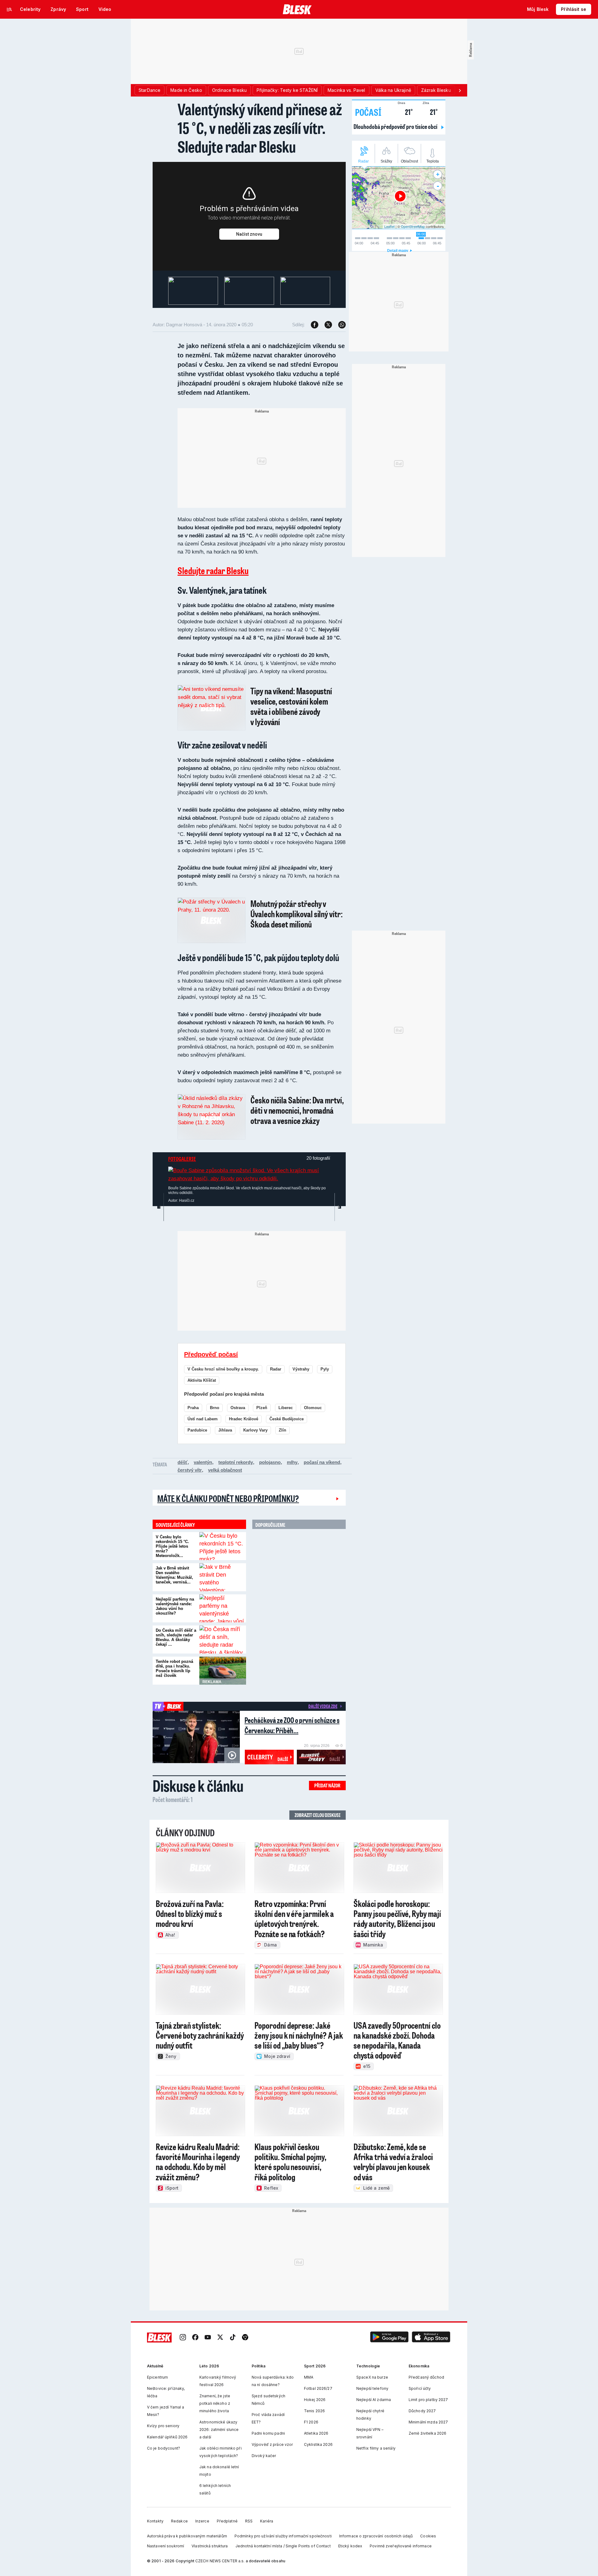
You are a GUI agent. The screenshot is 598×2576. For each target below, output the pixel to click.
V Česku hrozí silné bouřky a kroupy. (223, 1369)
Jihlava (225, 1430)
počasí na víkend (322, 1462)
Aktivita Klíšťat (202, 1380)
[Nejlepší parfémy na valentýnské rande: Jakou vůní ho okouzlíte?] (223, 1608)
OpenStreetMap (413, 226)
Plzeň (262, 1408)
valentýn (203, 1462)
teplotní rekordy (236, 1462)
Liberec (286, 1408)
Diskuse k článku (198, 1786)
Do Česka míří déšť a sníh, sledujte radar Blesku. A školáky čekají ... (176, 1637)
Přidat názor (327, 1785)
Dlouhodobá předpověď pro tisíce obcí (396, 126)
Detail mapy (398, 251)
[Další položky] (460, 90)
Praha (193, 1408)
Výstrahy (301, 1369)
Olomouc (313, 1408)
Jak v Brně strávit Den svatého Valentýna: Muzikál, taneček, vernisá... (174, 1575)
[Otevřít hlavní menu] (9, 9)
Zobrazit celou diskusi (318, 1815)
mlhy (292, 1462)
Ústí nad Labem (203, 1419)
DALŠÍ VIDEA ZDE (323, 1706)
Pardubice (197, 1430)
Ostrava (238, 1408)
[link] (183, 2337)
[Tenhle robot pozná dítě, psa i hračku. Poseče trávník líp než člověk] (223, 1671)
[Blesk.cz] (297, 9)
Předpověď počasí (211, 1354)
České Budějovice (287, 1419)
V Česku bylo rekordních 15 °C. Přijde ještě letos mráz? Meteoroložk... (172, 1546)
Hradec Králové (244, 1419)
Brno (215, 1408)
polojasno (270, 1462)
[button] (389, 2337)
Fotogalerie (182, 1159)
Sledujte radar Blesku (213, 570)
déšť (183, 1462)
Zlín (282, 1430)
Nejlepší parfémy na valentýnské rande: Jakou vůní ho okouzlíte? (175, 1606)
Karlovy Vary (255, 1430)
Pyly (325, 1369)
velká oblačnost (225, 1470)
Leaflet (389, 226)
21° (405, 111)
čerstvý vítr (190, 1470)
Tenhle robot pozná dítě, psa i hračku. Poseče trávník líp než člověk (174, 1668)
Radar (276, 1369)
